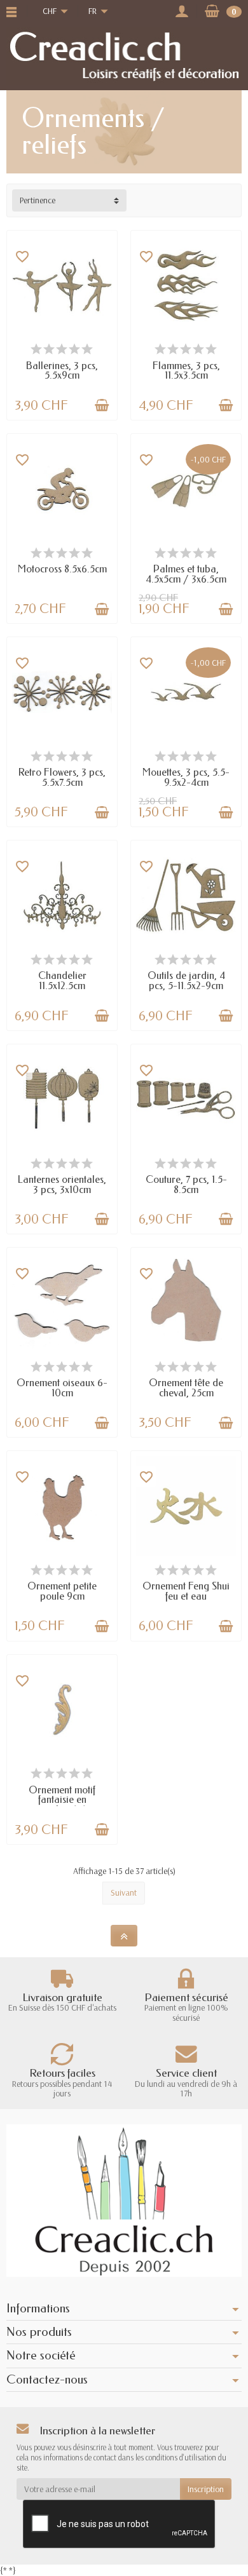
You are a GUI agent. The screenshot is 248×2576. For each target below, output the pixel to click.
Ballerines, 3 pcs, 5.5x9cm (62, 371)
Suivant (124, 1892)
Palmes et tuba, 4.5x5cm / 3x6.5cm (186, 574)
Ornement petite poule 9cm (62, 1591)
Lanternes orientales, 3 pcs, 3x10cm (62, 1184)
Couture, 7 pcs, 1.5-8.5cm (186, 1184)
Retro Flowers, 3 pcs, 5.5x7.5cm (62, 777)
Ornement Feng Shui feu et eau (186, 1591)
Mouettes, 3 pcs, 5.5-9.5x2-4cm (186, 777)
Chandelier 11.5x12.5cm (62, 981)
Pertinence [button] (38, 200)
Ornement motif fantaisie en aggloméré (62, 1800)
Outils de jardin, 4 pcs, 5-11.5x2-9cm (186, 981)
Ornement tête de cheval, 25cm (186, 1388)
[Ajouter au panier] (102, 405)
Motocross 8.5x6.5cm (62, 569)
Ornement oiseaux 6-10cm (62, 1388)
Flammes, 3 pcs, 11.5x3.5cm (186, 371)
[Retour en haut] (124, 1936)
